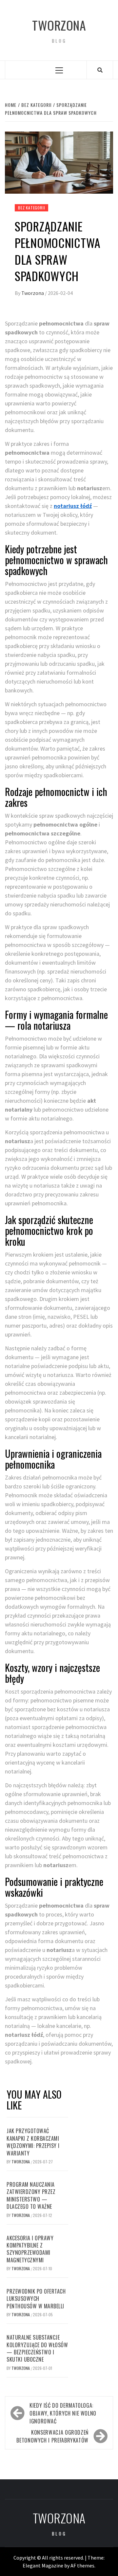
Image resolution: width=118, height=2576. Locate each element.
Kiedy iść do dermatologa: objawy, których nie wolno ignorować (63, 2413)
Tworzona (59, 25)
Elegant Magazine (43, 2565)
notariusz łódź (73, 506)
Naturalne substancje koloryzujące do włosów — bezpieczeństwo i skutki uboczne (37, 2348)
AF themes (82, 2565)
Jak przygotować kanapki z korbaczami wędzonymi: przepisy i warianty (33, 2142)
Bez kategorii (31, 208)
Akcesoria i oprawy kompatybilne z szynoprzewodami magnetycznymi (30, 2249)
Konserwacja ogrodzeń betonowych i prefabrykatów (52, 2436)
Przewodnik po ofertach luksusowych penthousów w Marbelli (36, 2299)
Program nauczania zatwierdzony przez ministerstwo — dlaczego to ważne (31, 2195)
